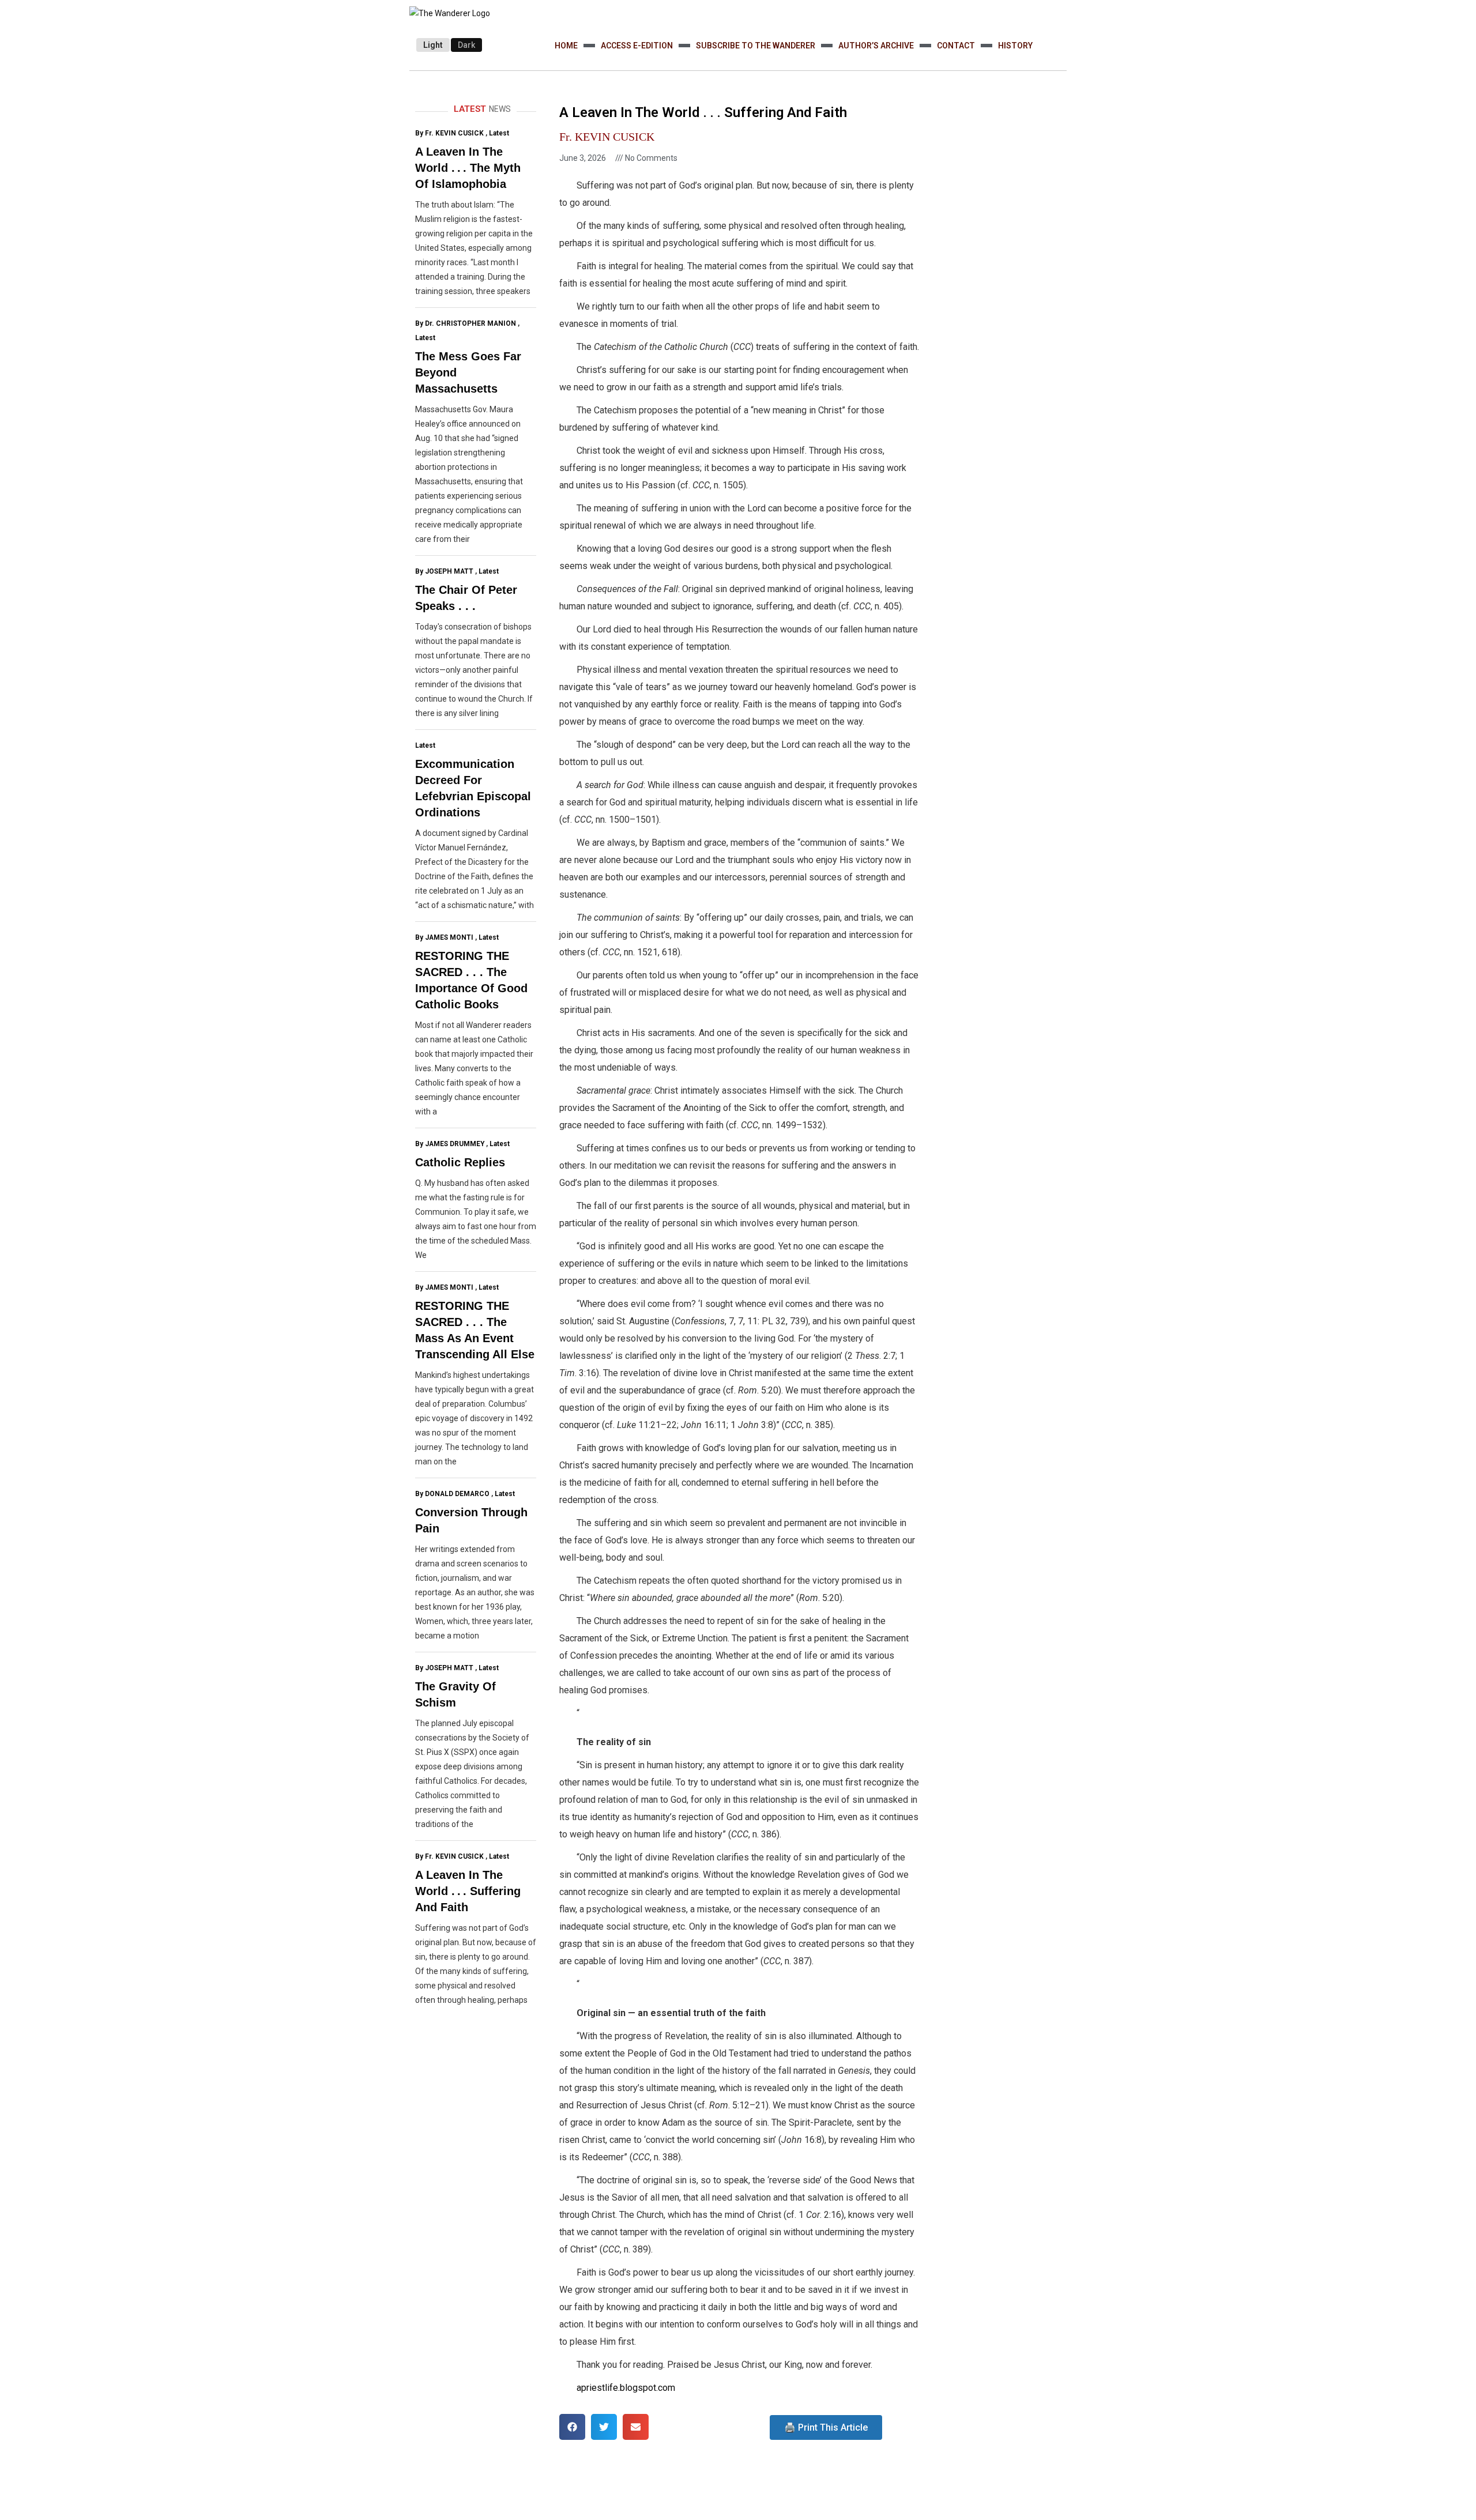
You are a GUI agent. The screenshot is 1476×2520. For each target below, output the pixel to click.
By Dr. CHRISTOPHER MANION (466, 323)
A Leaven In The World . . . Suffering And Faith (468, 1891)
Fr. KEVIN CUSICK (607, 137)
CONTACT (956, 46)
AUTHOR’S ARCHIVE (876, 46)
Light (433, 45)
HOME (566, 46)
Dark (466, 45)
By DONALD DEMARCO (452, 1494)
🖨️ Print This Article (826, 2427)
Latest (499, 133)
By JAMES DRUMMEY (450, 1144)
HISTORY (1015, 46)
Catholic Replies (460, 1162)
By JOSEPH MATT (444, 571)
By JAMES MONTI (444, 937)
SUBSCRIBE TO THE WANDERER (756, 46)
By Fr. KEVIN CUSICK (449, 133)
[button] (572, 2427)
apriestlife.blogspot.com (626, 2388)
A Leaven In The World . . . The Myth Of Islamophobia (468, 168)
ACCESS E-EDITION (637, 46)
